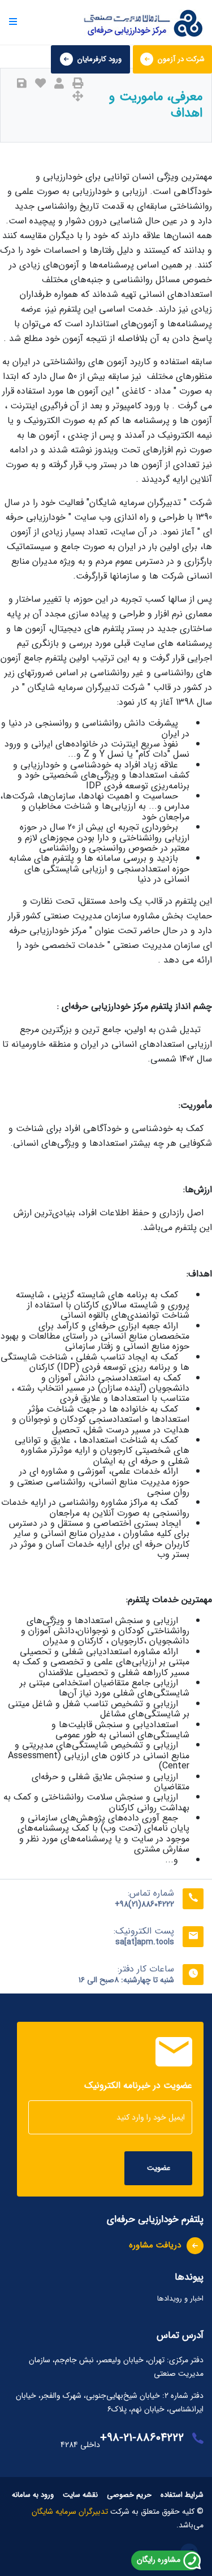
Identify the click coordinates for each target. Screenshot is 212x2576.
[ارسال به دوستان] (59, 84)
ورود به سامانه (33, 2495)
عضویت (159, 2168)
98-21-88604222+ (142, 2438)
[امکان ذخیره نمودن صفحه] (22, 84)
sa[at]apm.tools (145, 1942)
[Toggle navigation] (8, 22)
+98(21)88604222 (144, 1904)
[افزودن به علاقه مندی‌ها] (40, 84)
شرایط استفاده (182, 2495)
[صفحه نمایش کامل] (78, 97)
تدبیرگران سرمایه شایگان (71, 2512)
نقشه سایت (80, 2495)
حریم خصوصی (129, 2495)
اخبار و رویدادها (180, 2299)
